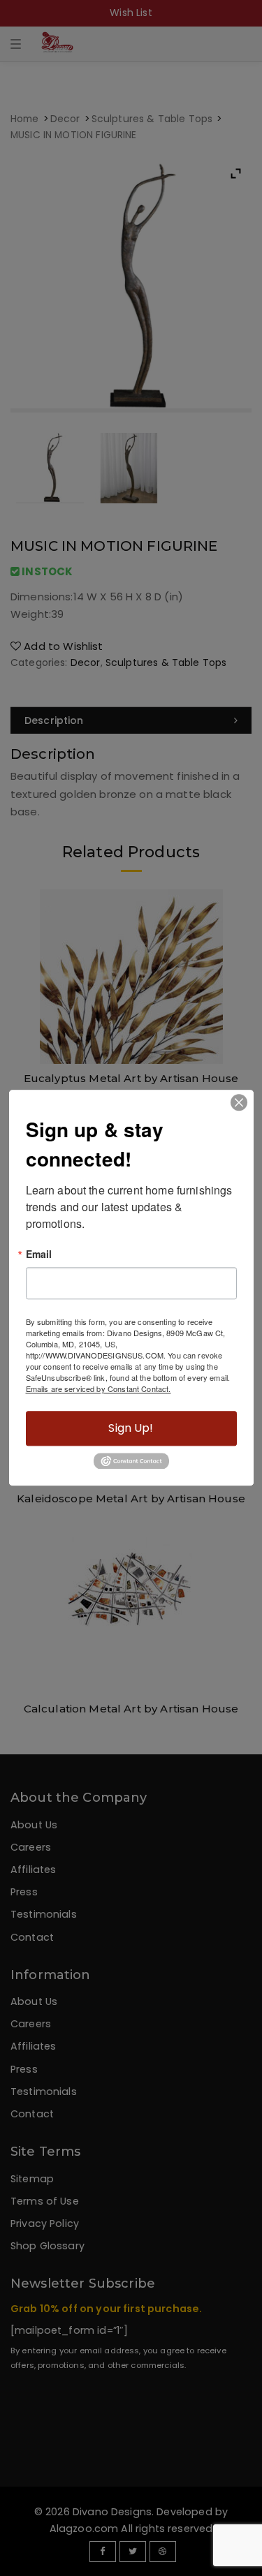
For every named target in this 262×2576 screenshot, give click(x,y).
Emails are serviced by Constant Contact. (99, 1389)
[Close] (239, 1102)
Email (39, 1254)
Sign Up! (131, 1428)
